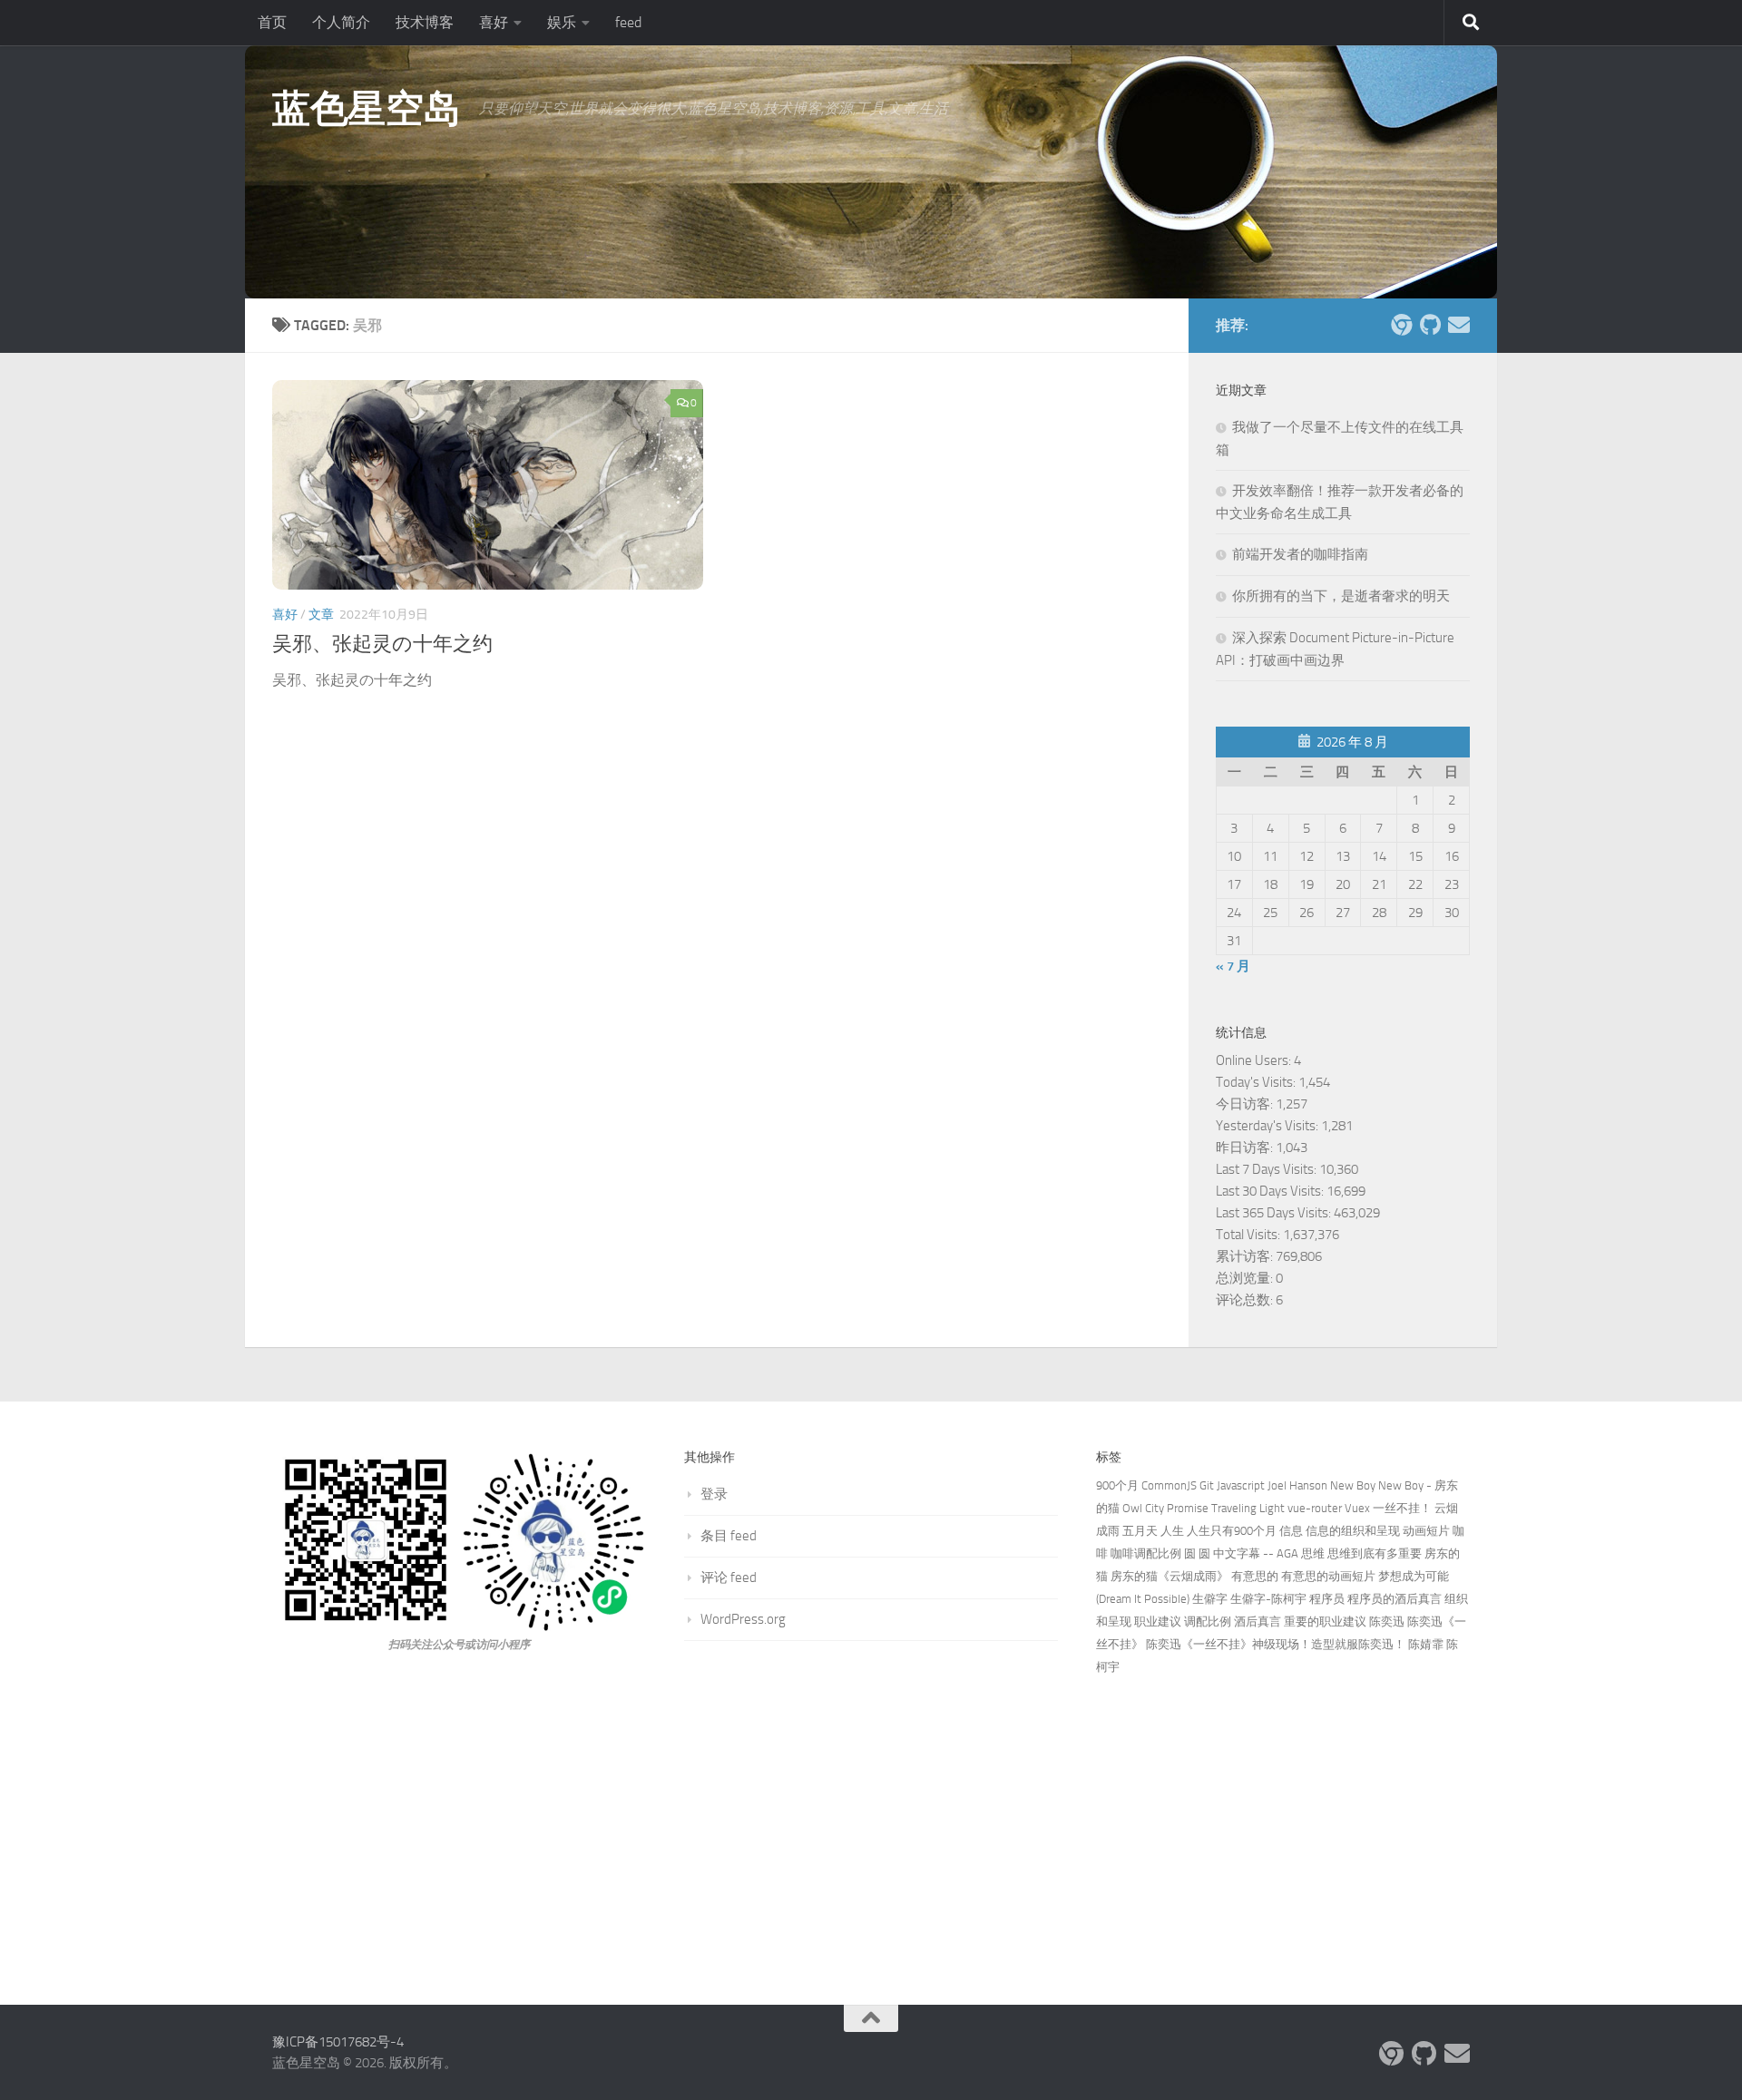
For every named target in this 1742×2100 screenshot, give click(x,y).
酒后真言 (1258, 1621)
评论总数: (1246, 1300)
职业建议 (1158, 1621)
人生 (1172, 1531)
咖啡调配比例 (1146, 1553)
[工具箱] (1401, 325)
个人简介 (341, 22)
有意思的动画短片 (1328, 1576)
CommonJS (1169, 1485)
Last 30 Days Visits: (1271, 1191)
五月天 (1140, 1531)
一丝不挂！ (1402, 1508)
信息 (1291, 1531)
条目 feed (729, 1536)
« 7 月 (1233, 966)
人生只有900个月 (1232, 1531)
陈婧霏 (1426, 1644)
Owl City (1143, 1508)
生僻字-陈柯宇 (1268, 1599)
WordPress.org (743, 1619)
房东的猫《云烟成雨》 (1169, 1576)
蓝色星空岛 (367, 109)
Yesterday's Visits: (1268, 1126)
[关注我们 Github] (1430, 325)
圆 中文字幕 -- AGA (1248, 1553)
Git (1207, 1485)
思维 (1313, 1553)
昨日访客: (1246, 1148)
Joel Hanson (1297, 1485)
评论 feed (729, 1577)
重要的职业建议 (1325, 1621)
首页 (272, 22)
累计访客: (1246, 1256)
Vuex (1357, 1508)
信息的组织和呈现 (1353, 1531)
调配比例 (1208, 1621)
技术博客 (425, 22)
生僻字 (1210, 1599)
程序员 (1327, 1599)
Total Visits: (1249, 1235)
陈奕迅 (1387, 1621)
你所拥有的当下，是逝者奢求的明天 (1341, 596)
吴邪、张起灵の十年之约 (382, 644)
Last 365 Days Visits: (1275, 1213)
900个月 (1117, 1485)
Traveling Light (1248, 1508)
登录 (714, 1494)
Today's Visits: (1257, 1082)
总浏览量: (1246, 1278)
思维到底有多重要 (1375, 1553)
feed (628, 22)
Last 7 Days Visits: (1267, 1169)
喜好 (494, 22)
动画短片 (1426, 1531)
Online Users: (1255, 1060)
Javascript (1241, 1485)
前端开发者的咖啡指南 (1300, 554)
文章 (321, 615)
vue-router (1315, 1508)
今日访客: (1246, 1104)
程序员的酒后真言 (1395, 1599)
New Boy (1353, 1485)
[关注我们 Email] (1459, 325)
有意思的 (1255, 1576)
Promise (1188, 1508)
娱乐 (562, 22)
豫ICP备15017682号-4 (338, 2042)
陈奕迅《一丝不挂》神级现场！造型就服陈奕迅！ (1276, 1644)
